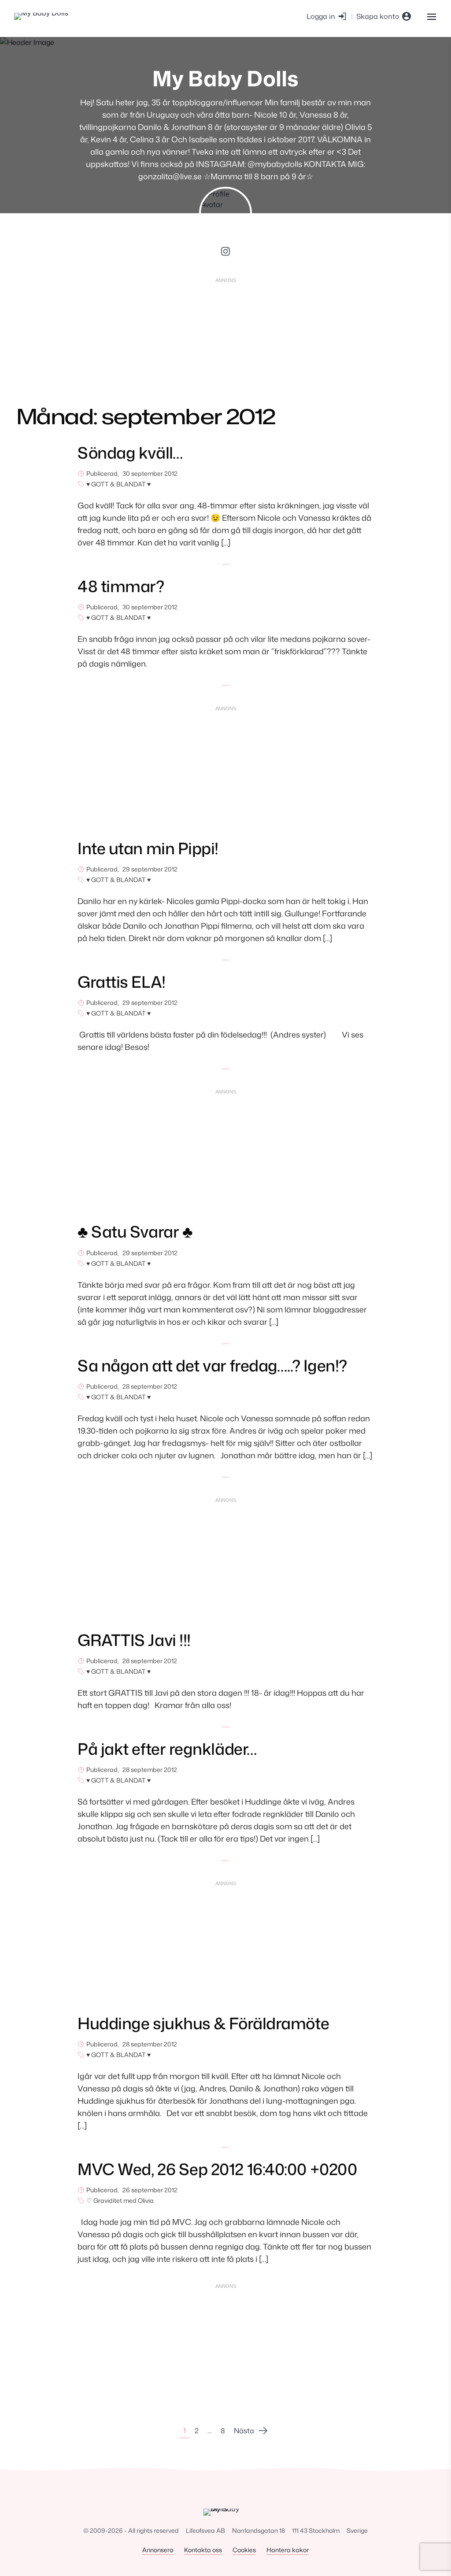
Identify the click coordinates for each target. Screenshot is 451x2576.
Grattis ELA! (122, 982)
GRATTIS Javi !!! (134, 1640)
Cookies (244, 2550)
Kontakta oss (203, 2550)
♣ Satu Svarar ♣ (135, 1232)
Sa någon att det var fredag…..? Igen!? (212, 1366)
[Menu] (431, 16)
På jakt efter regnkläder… (167, 1749)
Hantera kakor (288, 2550)
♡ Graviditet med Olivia (120, 2200)
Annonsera (158, 2550)
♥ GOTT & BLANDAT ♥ (118, 484)
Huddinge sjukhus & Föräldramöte (203, 2023)
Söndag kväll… (130, 453)
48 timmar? (121, 586)
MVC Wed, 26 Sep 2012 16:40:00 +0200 (217, 2169)
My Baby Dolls (225, 78)
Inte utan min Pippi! (148, 848)
